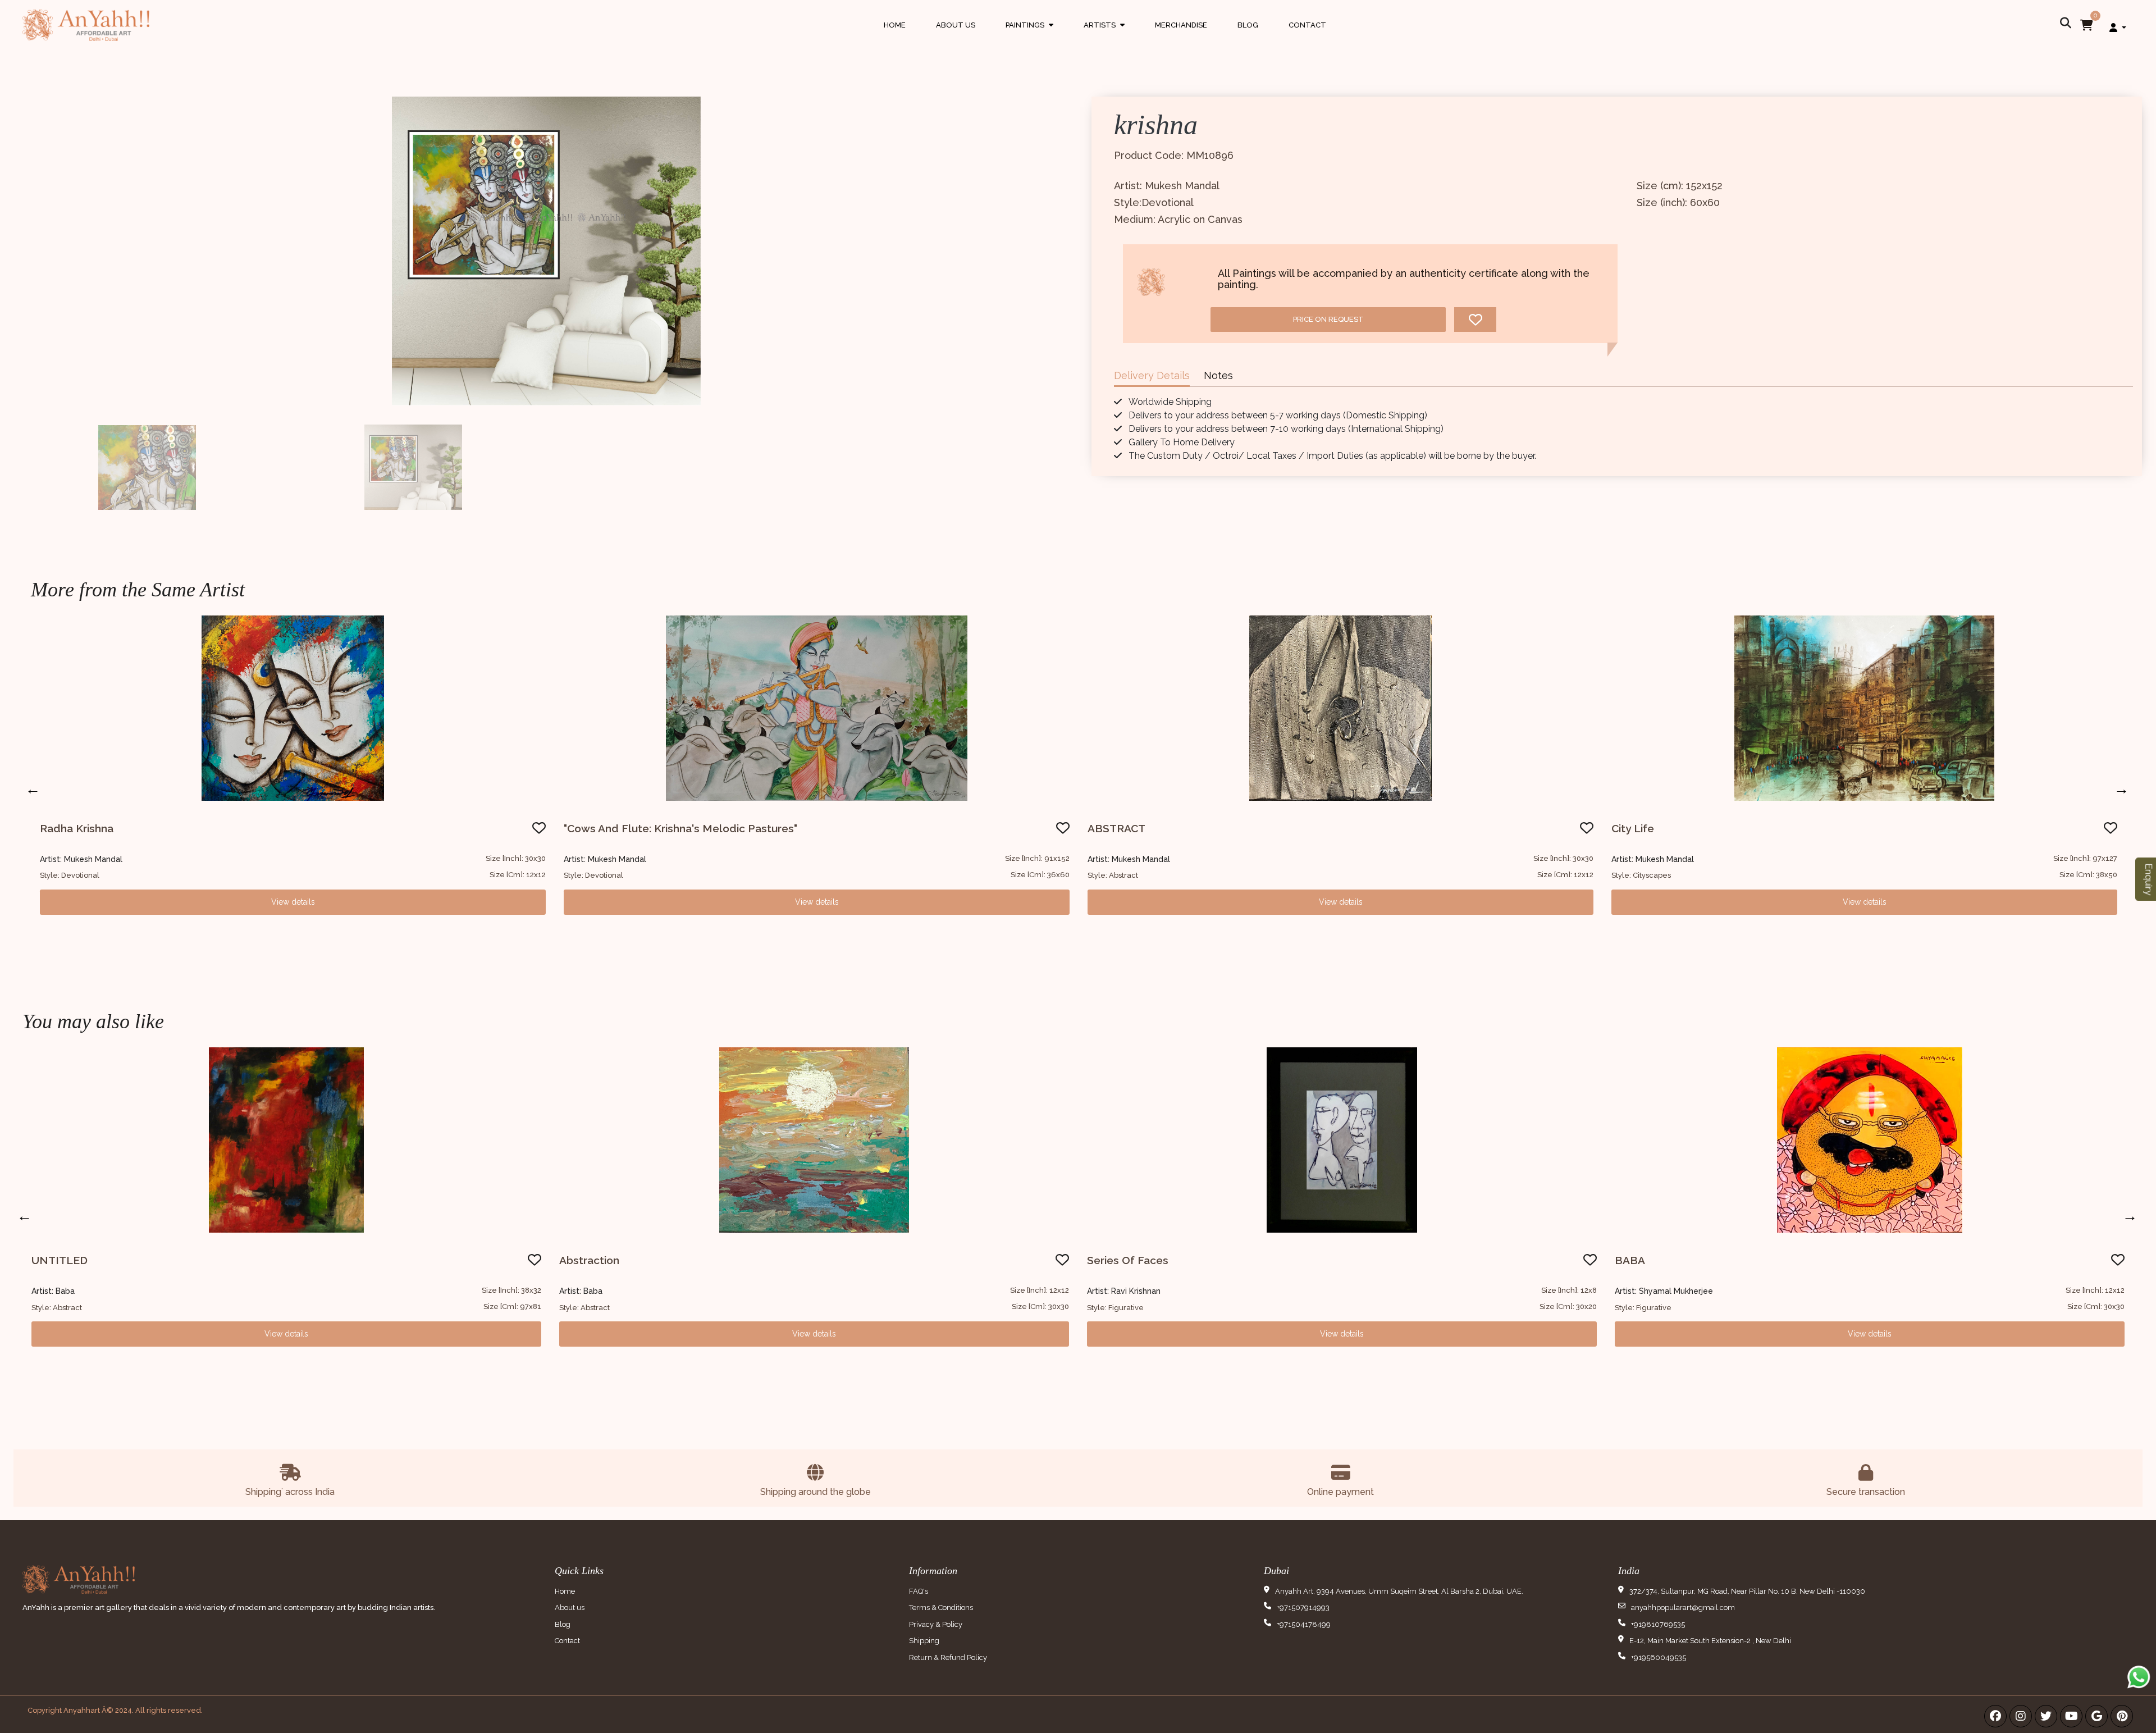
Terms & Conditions (941, 1607)
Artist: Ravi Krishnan (1124, 1291)
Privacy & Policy (936, 1624)
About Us (956, 25)
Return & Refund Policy (948, 1657)
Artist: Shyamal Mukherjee (1664, 1291)
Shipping (924, 1641)
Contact (1307, 25)
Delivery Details (1152, 375)
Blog (1248, 25)
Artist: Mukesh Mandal (81, 859)
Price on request (1328, 319)
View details (293, 902)
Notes (1218, 375)
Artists (1104, 36)
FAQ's (919, 1591)
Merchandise (1181, 25)
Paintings (1029, 36)
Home (895, 25)
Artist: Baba (53, 1291)
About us (570, 1607)
